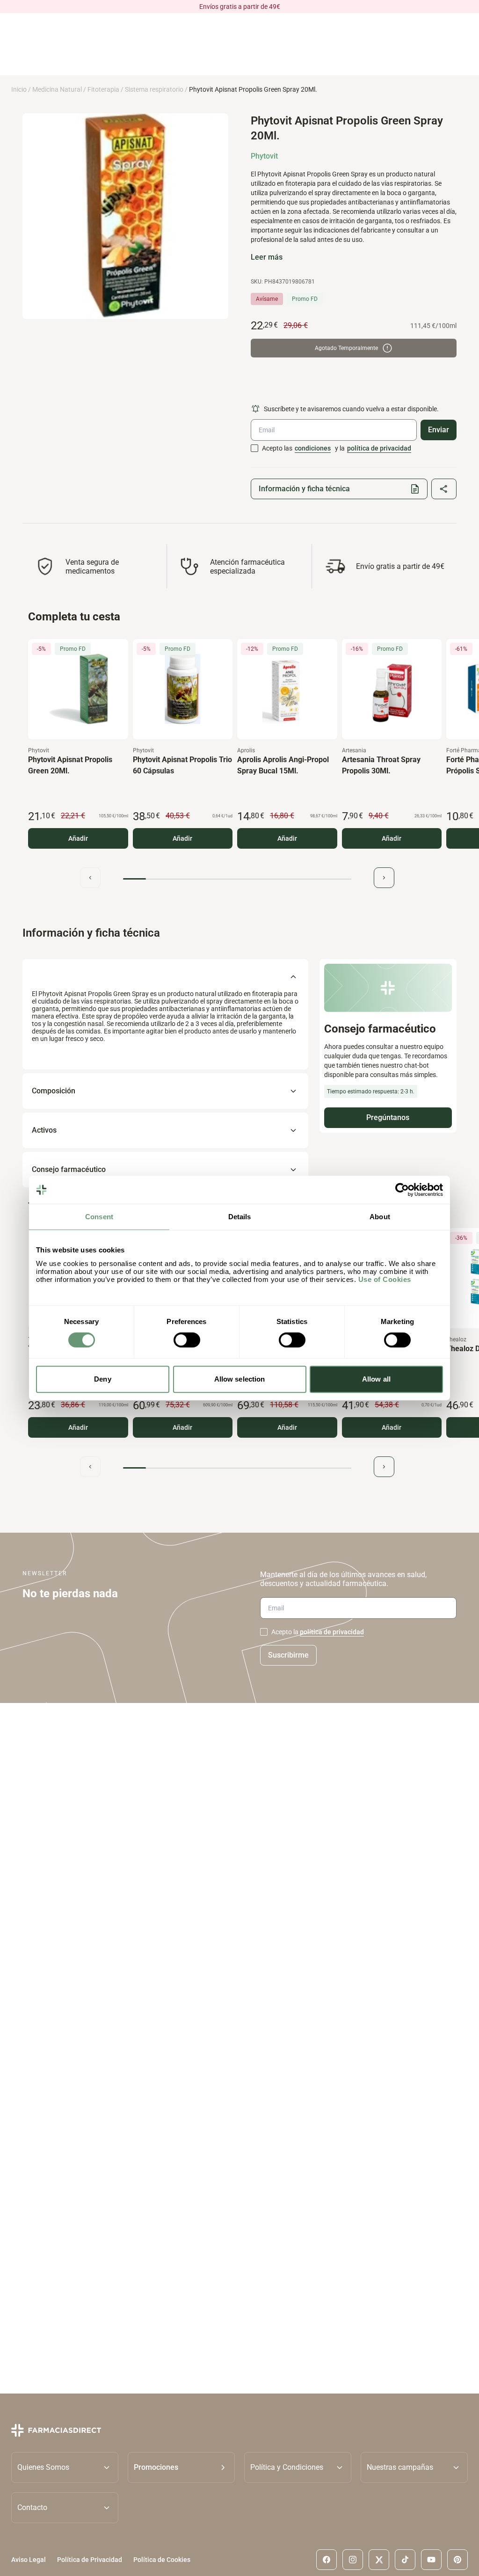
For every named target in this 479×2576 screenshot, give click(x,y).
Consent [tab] (99, 1217)
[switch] (187, 1340)
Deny (102, 1379)
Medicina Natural (57, 89)
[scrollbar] (237, 879)
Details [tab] (240, 1217)
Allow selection (240, 1379)
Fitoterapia (103, 89)
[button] (181, 2467)
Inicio (19, 89)
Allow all (376, 1379)
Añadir (78, 838)
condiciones (313, 448)
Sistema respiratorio (154, 89)
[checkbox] (254, 448)
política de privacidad (379, 448)
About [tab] (380, 1217)
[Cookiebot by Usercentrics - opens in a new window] (402, 1190)
